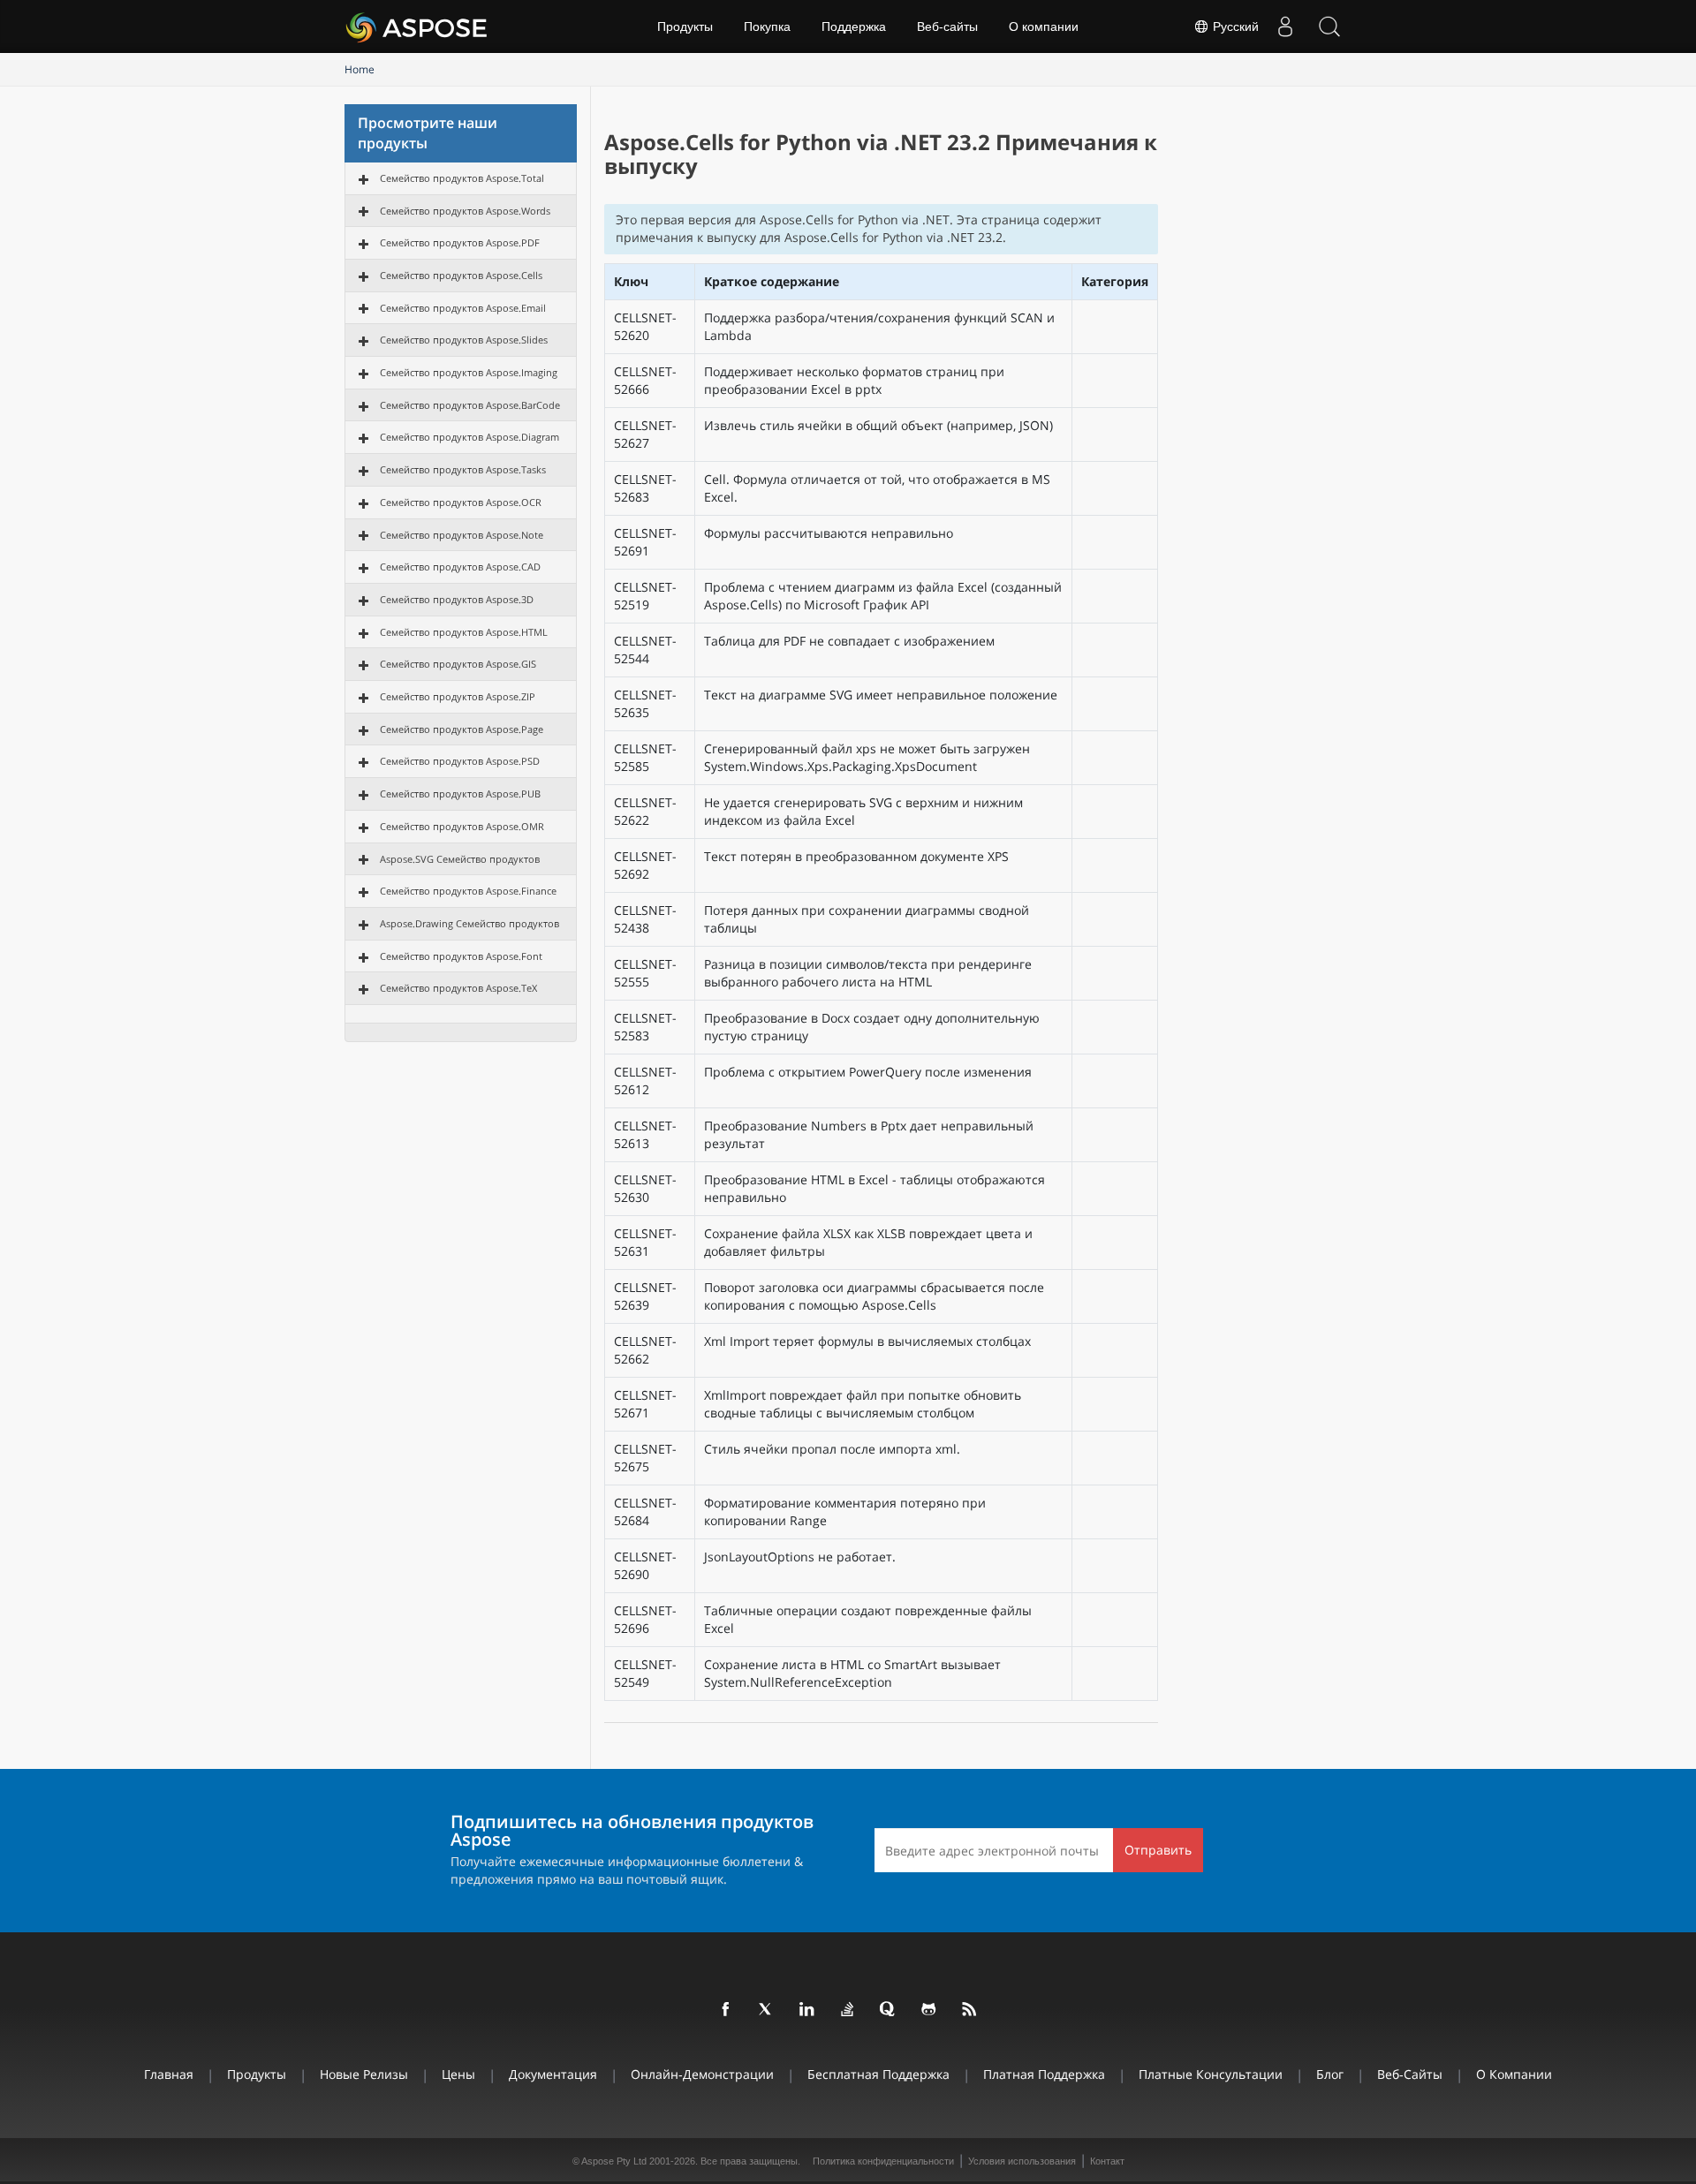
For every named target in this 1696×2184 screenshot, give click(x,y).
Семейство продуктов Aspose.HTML (464, 632)
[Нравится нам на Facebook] (726, 2010)
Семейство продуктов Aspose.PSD (460, 761)
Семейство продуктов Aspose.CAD (460, 567)
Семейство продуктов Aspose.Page (462, 729)
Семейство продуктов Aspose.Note (462, 535)
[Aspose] (417, 26)
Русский (1234, 26)
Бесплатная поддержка (878, 2074)
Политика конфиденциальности (883, 2161)
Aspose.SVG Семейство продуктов (460, 859)
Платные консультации (1211, 2074)
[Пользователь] (1285, 26)
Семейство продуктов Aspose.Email (463, 308)
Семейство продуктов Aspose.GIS (458, 664)
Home (360, 69)
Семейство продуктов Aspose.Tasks (463, 469)
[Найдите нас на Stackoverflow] (848, 2010)
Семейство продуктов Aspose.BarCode (470, 405)
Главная (169, 2074)
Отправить (1158, 1850)
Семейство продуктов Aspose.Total (462, 178)
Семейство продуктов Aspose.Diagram (469, 437)
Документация (553, 2074)
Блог (1330, 2074)
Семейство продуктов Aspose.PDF (460, 242)
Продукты (685, 26)
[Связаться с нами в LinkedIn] (807, 2010)
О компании (1044, 26)
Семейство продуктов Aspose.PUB (460, 793)
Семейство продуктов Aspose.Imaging (469, 372)
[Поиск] (1329, 26)
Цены (458, 2074)
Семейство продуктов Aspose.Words (465, 211)
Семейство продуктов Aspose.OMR (462, 826)
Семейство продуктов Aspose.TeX (458, 988)
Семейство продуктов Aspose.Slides (464, 340)
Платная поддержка (1044, 2074)
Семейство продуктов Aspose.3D (457, 599)
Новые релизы (364, 2074)
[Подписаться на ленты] (970, 2010)
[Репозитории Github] (929, 2010)
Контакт (1107, 2161)
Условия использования (1022, 2161)
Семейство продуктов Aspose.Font (461, 956)
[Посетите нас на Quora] (889, 2010)
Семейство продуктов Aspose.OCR (461, 502)
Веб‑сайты (947, 26)
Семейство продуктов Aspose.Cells (461, 275)
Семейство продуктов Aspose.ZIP (458, 696)
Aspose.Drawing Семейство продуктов (469, 923)
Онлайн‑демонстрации (702, 2074)
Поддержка (854, 26)
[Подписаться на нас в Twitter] (767, 2010)
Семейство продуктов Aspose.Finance (468, 891)
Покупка (767, 26)
